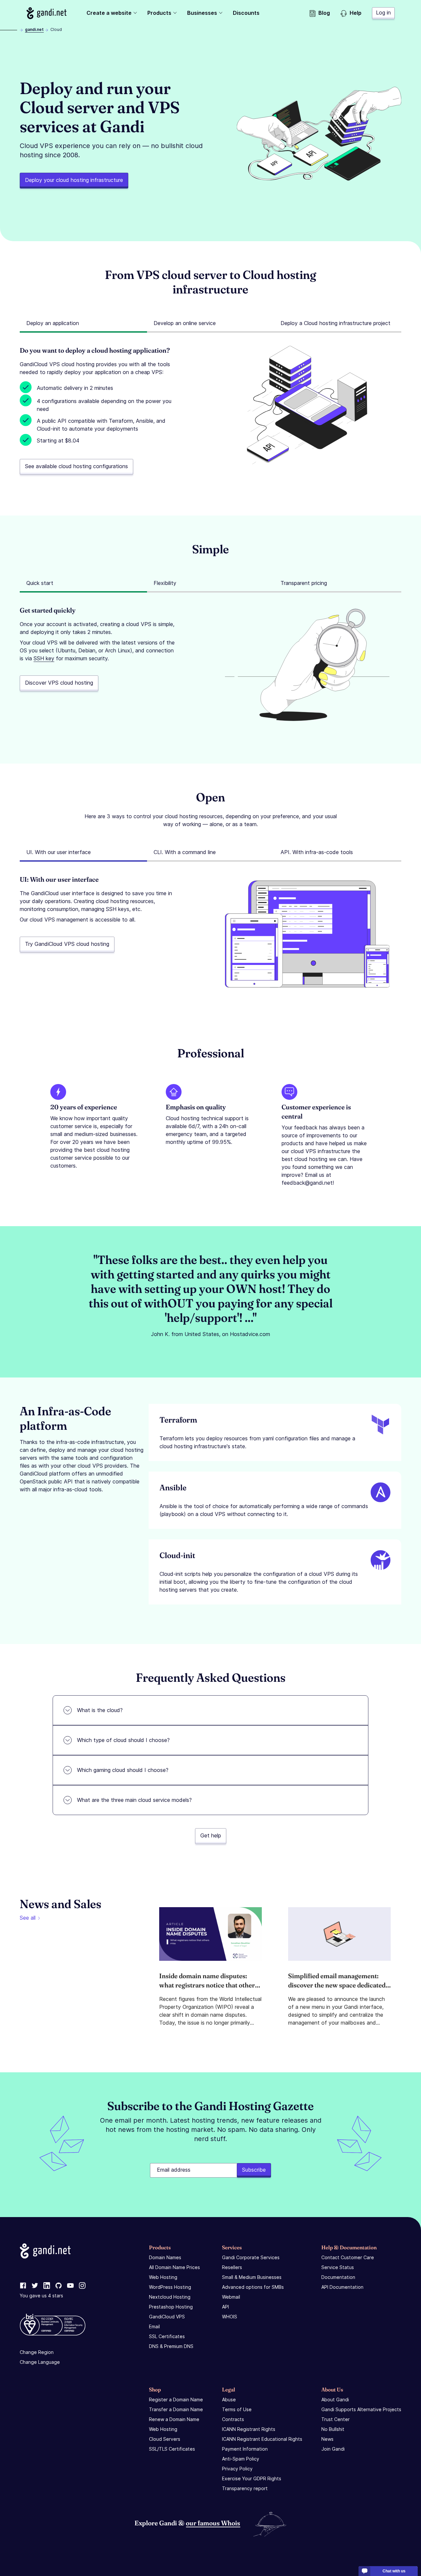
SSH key (44, 658)
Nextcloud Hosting (170, 2297)
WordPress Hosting (170, 2287)
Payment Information (245, 2449)
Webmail (231, 2297)
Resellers (232, 2267)
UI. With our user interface (59, 852)
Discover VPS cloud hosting (59, 683)
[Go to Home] (47, 13)
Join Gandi (333, 2449)
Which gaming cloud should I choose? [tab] (123, 1770)
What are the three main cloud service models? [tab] (134, 1800)
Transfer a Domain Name (176, 2409)
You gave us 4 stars (41, 2296)
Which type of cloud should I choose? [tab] (123, 1740)
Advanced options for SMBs (253, 2287)
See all (28, 1918)
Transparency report (245, 2488)
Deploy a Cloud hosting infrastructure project (335, 323)
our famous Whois (213, 2523)
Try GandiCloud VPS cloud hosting (67, 944)
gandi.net (34, 29)
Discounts (246, 13)
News (327, 2439)
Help (356, 13)
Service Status (338, 2267)
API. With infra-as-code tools (317, 852)
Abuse (229, 2399)
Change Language (40, 2362)
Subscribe (254, 2170)
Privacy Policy (237, 2469)
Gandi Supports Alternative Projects (361, 2409)
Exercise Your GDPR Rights (252, 2478)
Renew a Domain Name (174, 2419)
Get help (211, 1835)
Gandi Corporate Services (251, 2257)
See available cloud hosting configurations (76, 466)
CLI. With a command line (185, 852)
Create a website (109, 13)
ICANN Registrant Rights (249, 2429)
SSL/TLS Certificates (172, 2449)
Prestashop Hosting (171, 2307)
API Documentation (342, 2287)
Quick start (40, 583)
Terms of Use (237, 2409)
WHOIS (230, 2317)
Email (154, 2326)
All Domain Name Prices (174, 2267)
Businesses (202, 13)
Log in (383, 13)
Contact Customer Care (348, 2257)
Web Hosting (163, 2277)
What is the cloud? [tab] (100, 1710)
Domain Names (165, 2257)
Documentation (338, 2277)
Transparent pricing (304, 583)
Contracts (233, 2419)
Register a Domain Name (176, 2399)
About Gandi (335, 2399)
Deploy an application (53, 323)
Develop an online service (185, 323)
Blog (324, 13)
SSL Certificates (167, 2336)
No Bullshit (333, 2429)
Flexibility (165, 583)
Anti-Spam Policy (241, 2459)
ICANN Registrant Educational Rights (262, 2439)
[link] (23, 2286)
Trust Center (335, 2419)
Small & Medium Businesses (252, 2277)
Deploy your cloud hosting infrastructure (74, 180)
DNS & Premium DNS (171, 2346)
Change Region (37, 2352)
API (225, 2307)
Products (159, 13)
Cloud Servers (165, 2439)
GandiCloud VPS (167, 2317)
